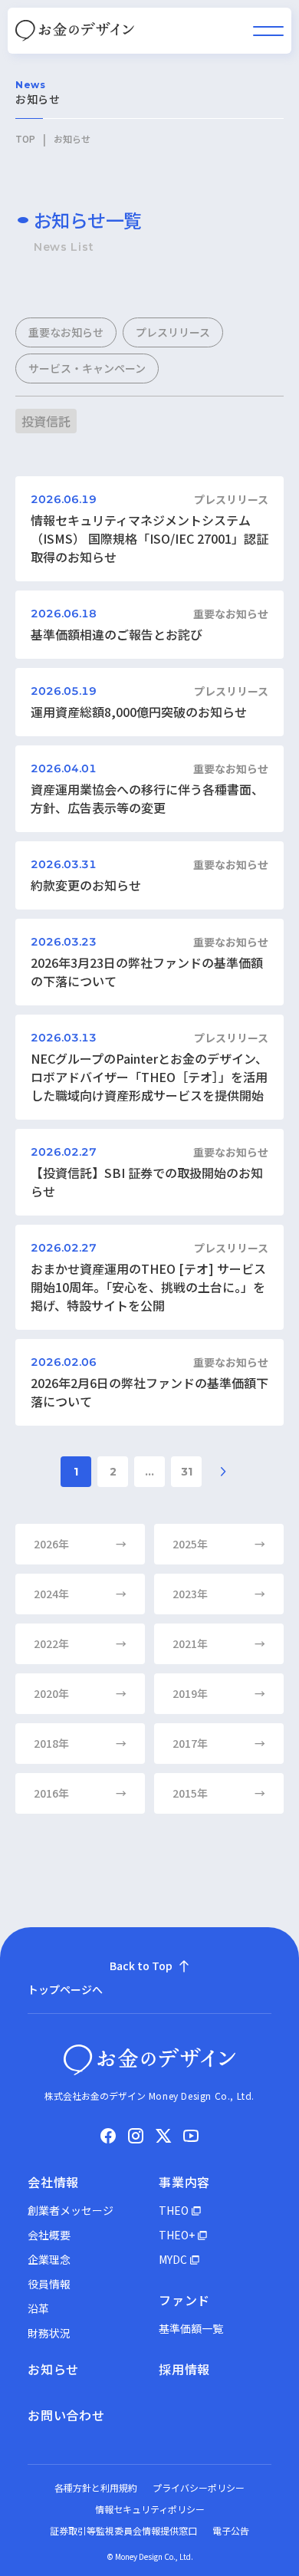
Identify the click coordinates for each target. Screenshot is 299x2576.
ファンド (184, 2300)
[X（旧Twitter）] (163, 2136)
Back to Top (141, 1966)
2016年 (80, 1793)
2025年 (219, 1544)
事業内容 (184, 2182)
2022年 (80, 1643)
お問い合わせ (66, 2415)
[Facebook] (108, 2136)
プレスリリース (173, 332)
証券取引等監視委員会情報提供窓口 (123, 2530)
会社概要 (49, 2235)
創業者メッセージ (71, 2210)
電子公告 (231, 2530)
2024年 (80, 1594)
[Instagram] (136, 2136)
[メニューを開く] (268, 31)
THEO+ (177, 2235)
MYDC (173, 2259)
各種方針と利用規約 (96, 2487)
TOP (25, 139)
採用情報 (184, 2369)
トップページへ (65, 1989)
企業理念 (49, 2259)
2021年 (219, 1643)
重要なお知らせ (66, 332)
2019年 (219, 1693)
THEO (174, 2210)
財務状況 (49, 2333)
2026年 (80, 1544)
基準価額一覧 (191, 2328)
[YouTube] (191, 2136)
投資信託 (46, 421)
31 (187, 1472)
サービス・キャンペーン (87, 368)
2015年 (219, 1793)
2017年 (219, 1743)
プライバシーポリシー (199, 2487)
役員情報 (49, 2284)
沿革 (38, 2308)
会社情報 (53, 2182)
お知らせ (53, 2369)
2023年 (219, 1594)
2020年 (80, 1693)
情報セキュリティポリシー (150, 2509)
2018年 (80, 1743)
